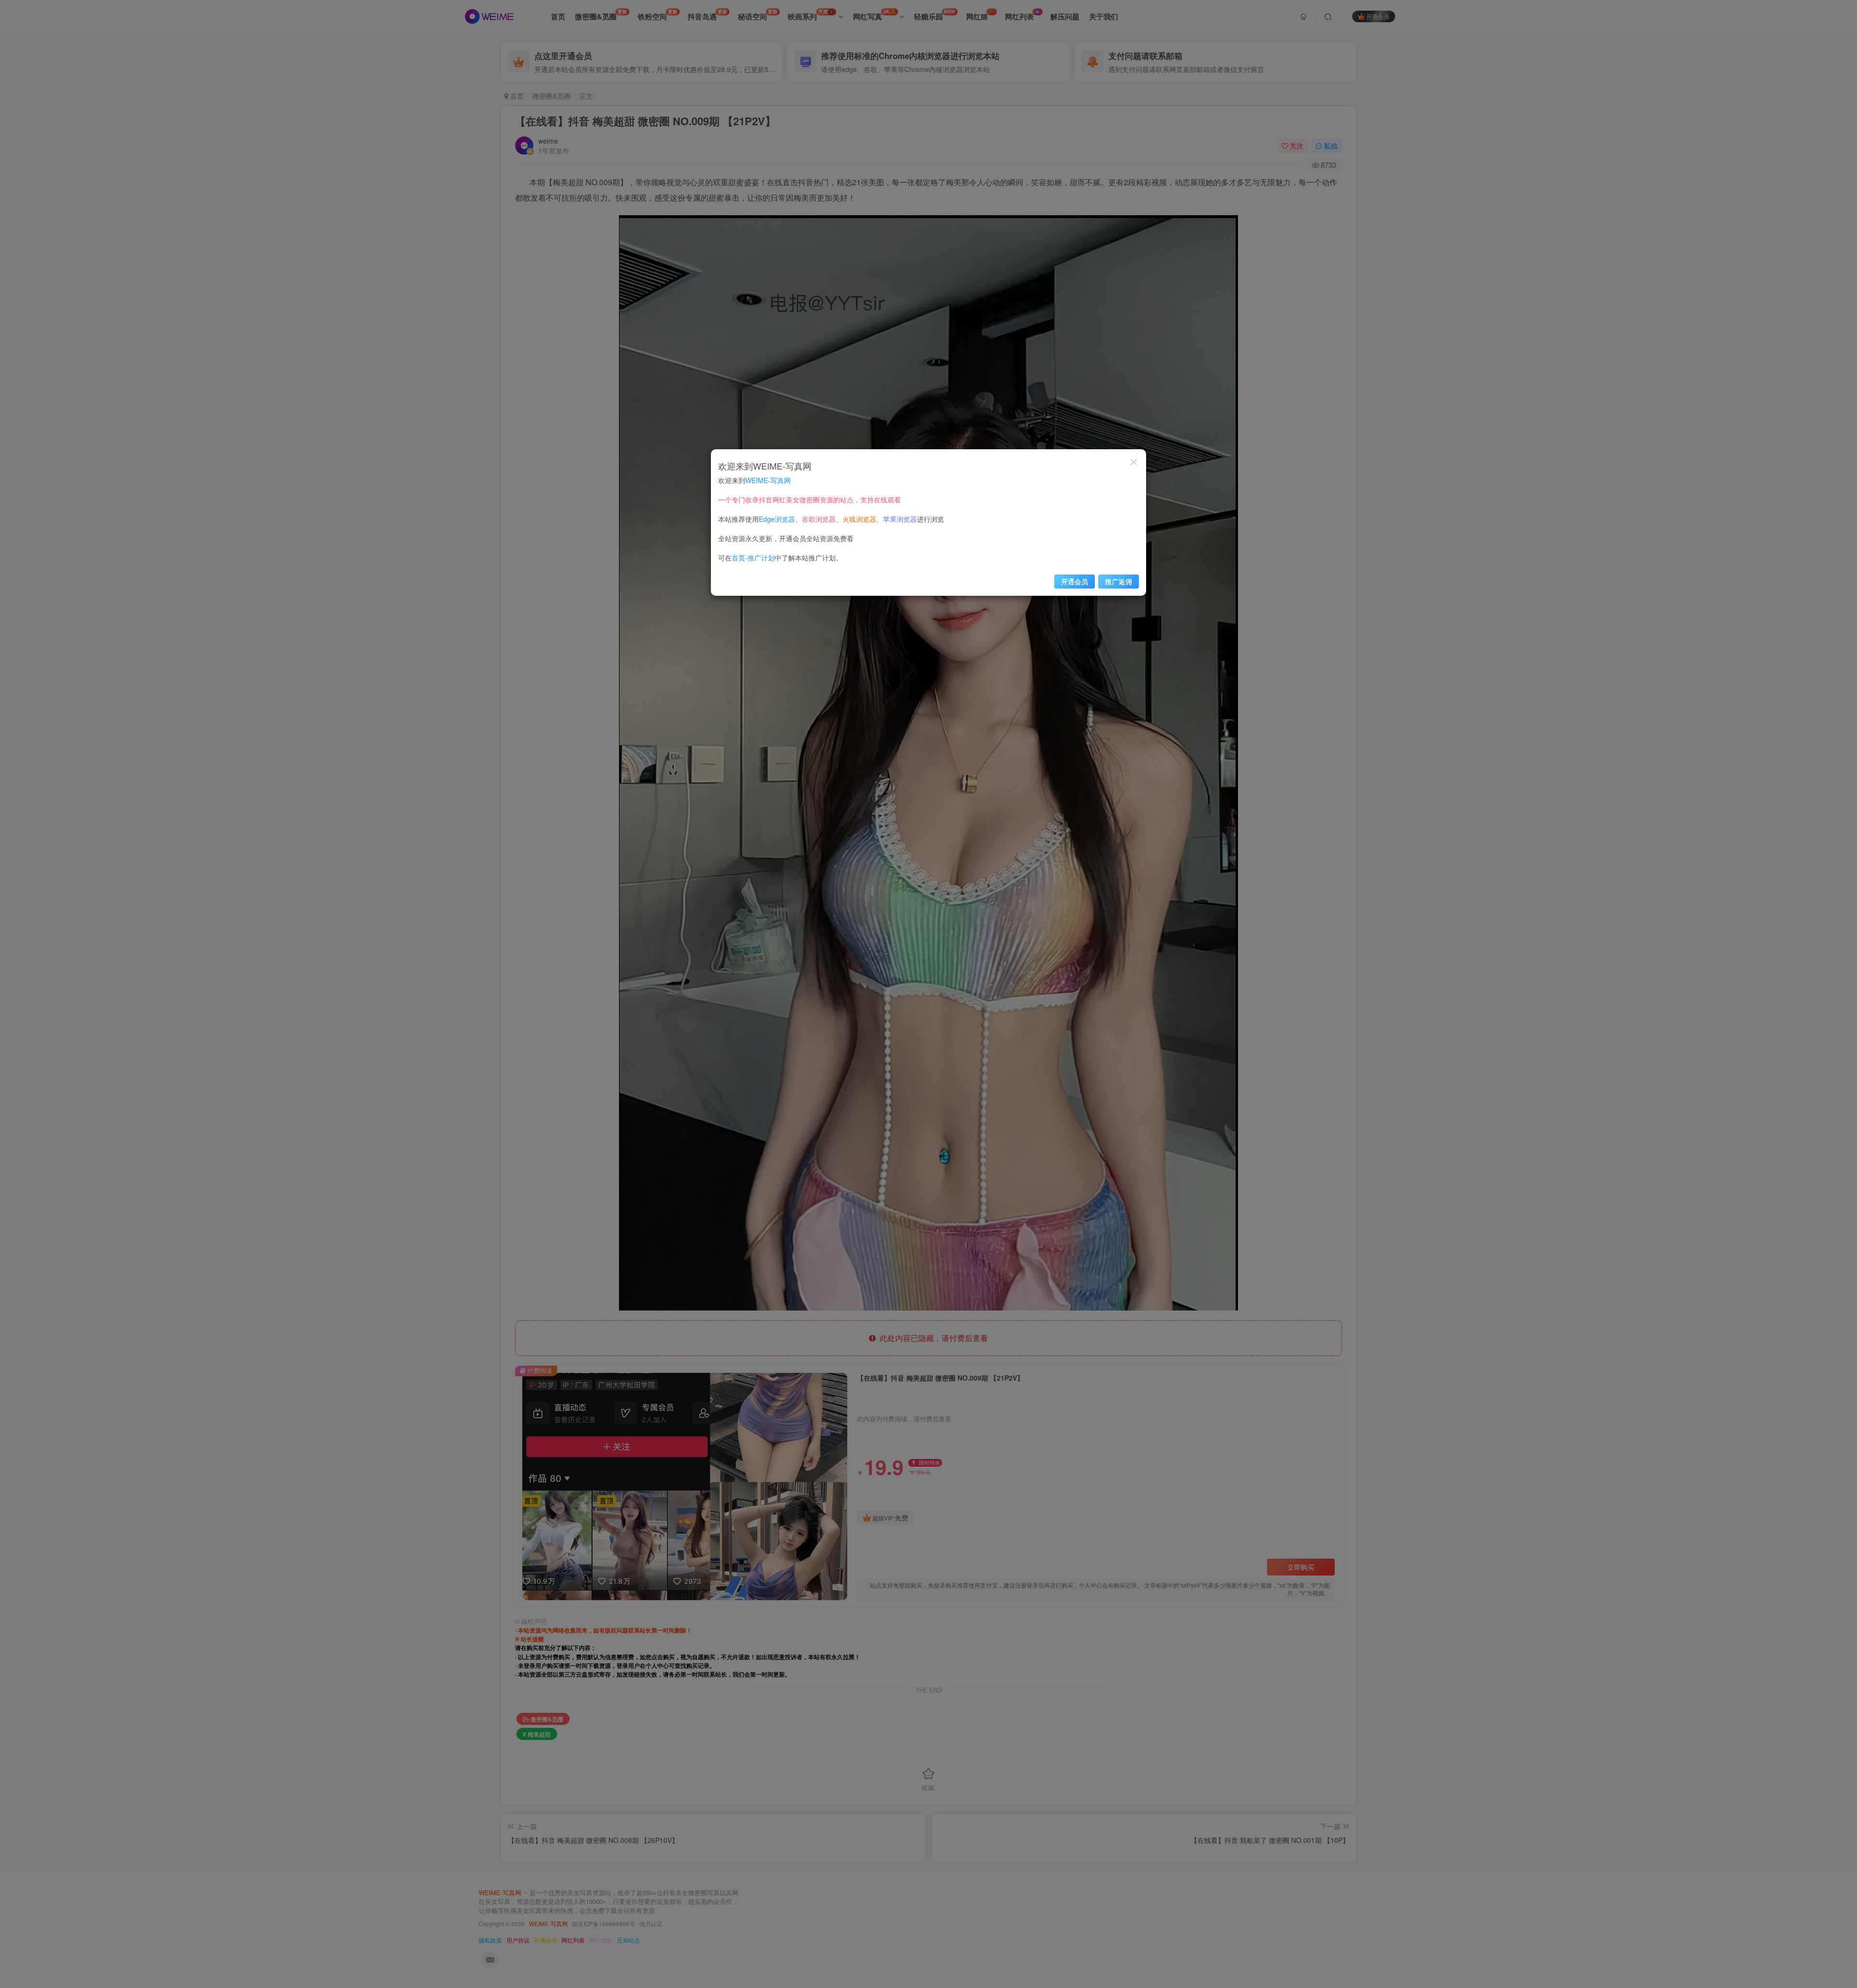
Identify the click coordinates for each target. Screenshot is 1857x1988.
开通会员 (1075, 581)
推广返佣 (1119, 581)
